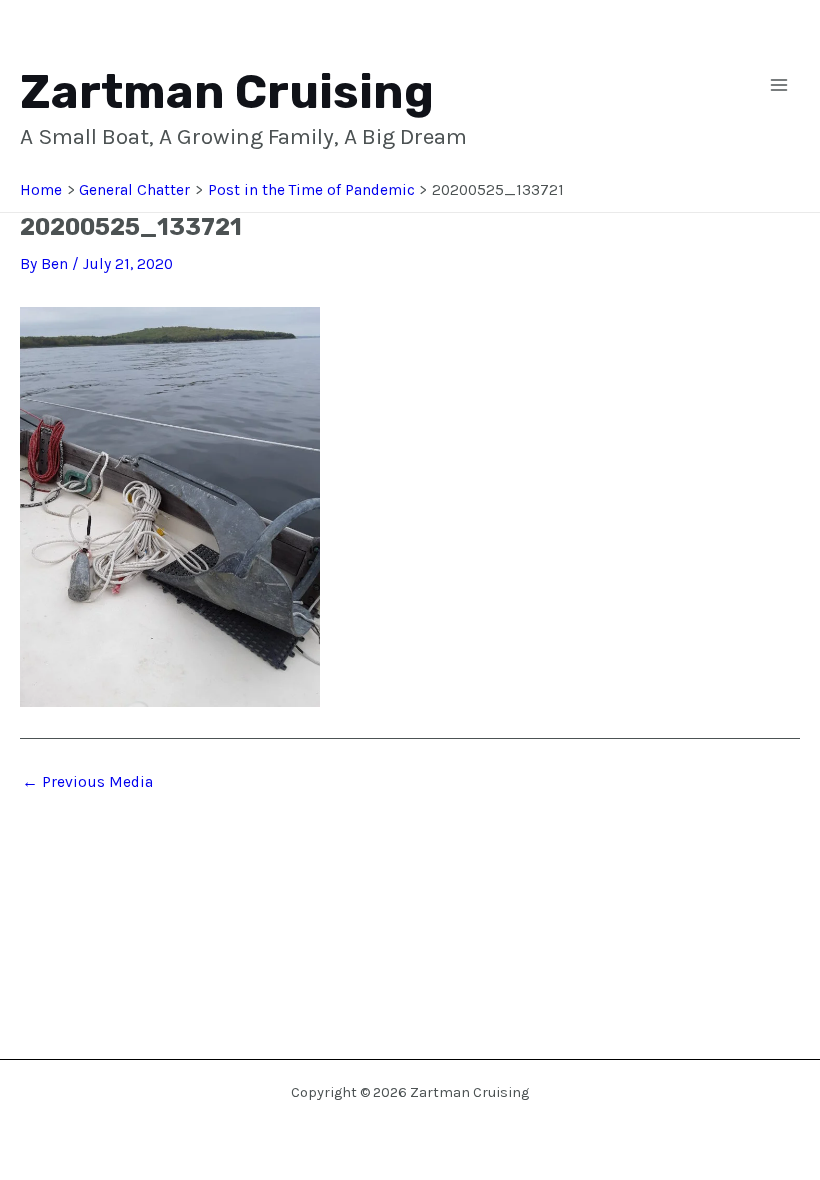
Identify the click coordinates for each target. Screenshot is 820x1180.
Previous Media (87, 783)
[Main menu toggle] (779, 85)
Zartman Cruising (227, 92)
